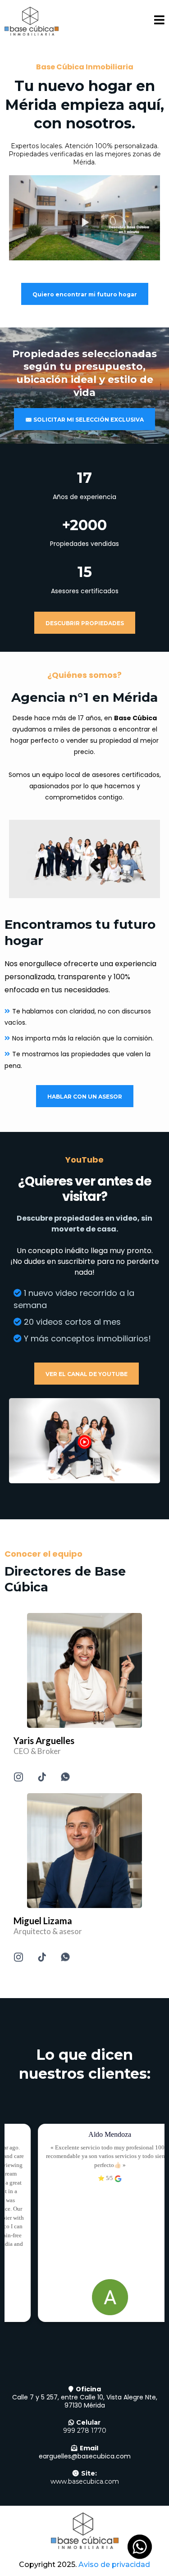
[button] (159, 21)
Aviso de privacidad (114, 2565)
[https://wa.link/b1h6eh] (84, 1670)
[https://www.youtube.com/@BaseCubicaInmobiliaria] (84, 1440)
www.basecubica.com (85, 2481)
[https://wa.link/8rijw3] (84, 1851)
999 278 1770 (85, 2431)
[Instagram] (18, 1777)
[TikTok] (42, 1777)
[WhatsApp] (65, 1777)
